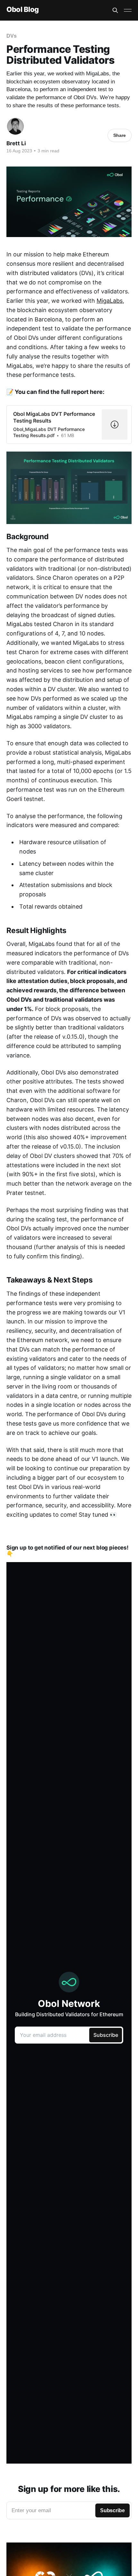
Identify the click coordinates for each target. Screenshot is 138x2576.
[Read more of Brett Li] (15, 126)
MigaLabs (110, 301)
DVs (12, 36)
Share (120, 135)
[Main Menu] (128, 10)
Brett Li (16, 143)
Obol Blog (23, 10)
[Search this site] (115, 10)
